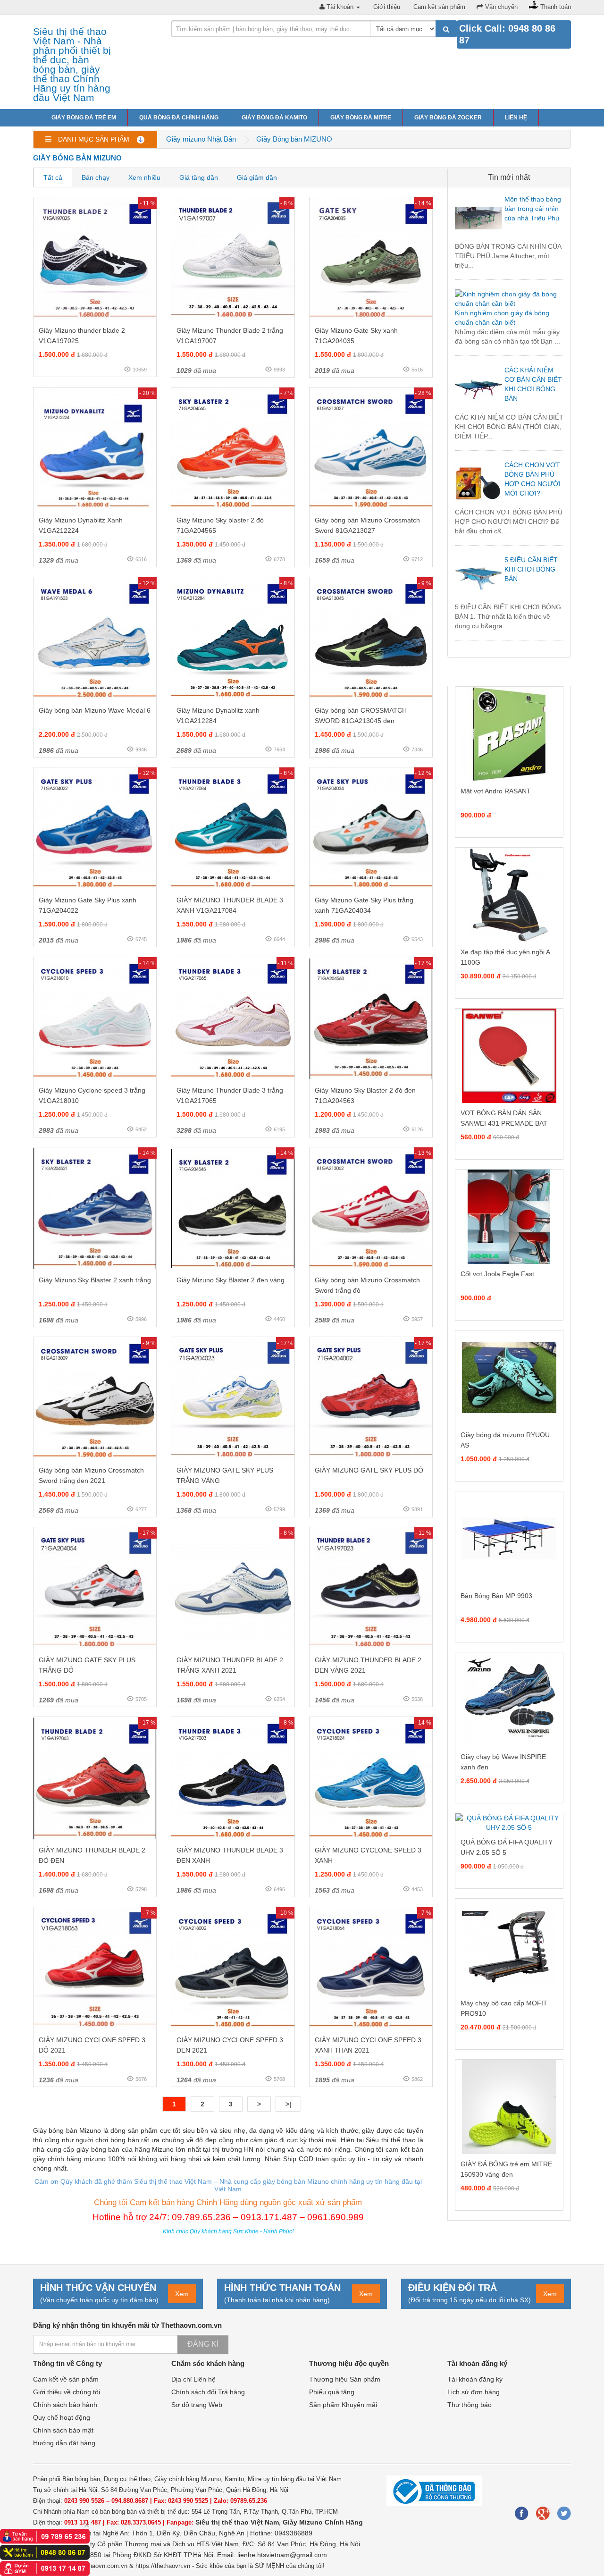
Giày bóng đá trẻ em (84, 118)
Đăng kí (203, 2344)
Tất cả (53, 177)
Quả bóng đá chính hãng (179, 118)
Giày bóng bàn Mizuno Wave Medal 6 (95, 710)
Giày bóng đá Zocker (448, 118)
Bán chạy (96, 177)
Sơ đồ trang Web (197, 2405)
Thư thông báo (470, 2405)
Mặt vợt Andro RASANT (496, 791)
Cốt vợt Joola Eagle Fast (497, 1274)
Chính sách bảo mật (63, 2430)
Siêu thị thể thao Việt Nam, (239, 2522)
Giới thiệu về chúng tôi (67, 2392)
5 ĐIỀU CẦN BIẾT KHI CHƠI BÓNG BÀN (531, 569)
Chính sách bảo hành (65, 2405)
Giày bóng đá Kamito (274, 118)
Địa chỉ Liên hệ (193, 2379)
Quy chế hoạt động (62, 2417)
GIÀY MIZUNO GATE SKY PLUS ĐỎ (369, 1470)
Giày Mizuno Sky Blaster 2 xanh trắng (95, 1280)
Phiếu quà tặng (332, 2392)
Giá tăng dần (199, 177)
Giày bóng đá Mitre (361, 118)
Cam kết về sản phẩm (66, 2379)
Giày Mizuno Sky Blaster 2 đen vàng (231, 1280)
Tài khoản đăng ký (475, 2379)
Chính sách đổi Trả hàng (208, 2392)
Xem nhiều (144, 177)
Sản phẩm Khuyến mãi (343, 2405)
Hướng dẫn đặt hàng (64, 2443)
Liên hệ (516, 118)
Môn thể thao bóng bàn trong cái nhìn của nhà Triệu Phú (533, 209)
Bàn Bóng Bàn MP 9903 (496, 1596)
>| (288, 2104)
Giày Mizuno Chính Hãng (323, 2522)
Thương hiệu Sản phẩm (345, 2379)
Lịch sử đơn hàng (474, 2392)
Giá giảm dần (257, 177)
